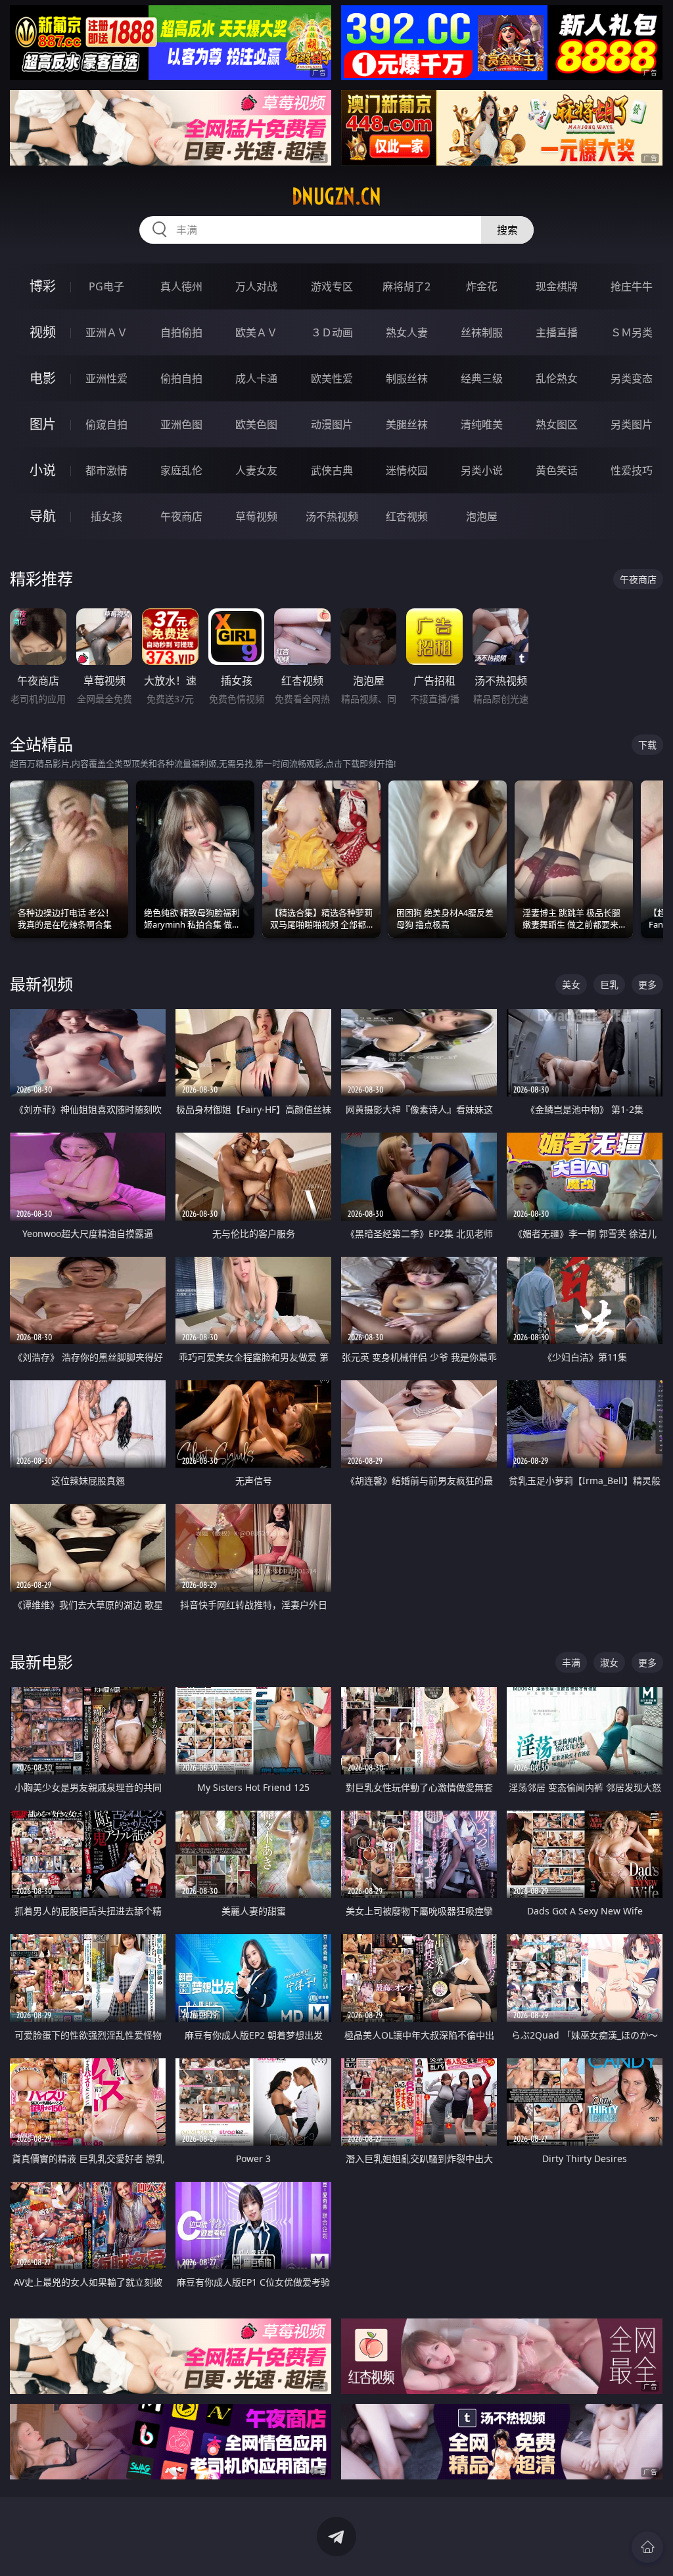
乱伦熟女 (557, 378)
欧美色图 (256, 424)
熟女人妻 (407, 332)
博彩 (43, 286)
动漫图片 (332, 424)
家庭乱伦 (181, 470)
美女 (571, 984)
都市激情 (106, 470)
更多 (647, 984)
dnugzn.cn (336, 196)
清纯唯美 (482, 424)
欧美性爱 (332, 378)
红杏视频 (407, 516)
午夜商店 (181, 516)
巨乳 (609, 984)
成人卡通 (256, 378)
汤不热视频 (332, 516)
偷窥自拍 (106, 424)
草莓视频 (256, 516)
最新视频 (41, 984)
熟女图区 (557, 424)
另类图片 (632, 424)
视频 (43, 332)
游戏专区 (332, 286)
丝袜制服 (482, 332)
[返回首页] (647, 2547)
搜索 (507, 230)
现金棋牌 (557, 286)
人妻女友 (256, 470)
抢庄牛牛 (632, 286)
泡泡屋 (482, 516)
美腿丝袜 (407, 424)
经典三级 (482, 378)
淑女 (609, 1662)
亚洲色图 (181, 424)
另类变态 (632, 378)
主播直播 (557, 332)
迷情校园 (407, 470)
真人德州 (181, 286)
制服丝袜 (407, 378)
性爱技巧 (632, 470)
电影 (43, 378)
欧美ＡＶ (256, 332)
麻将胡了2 (406, 286)
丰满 (571, 1662)
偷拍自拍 (181, 378)
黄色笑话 (557, 470)
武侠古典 (332, 470)
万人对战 (256, 286)
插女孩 (106, 516)
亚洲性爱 (106, 378)
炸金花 (482, 286)
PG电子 (106, 286)
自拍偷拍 (181, 332)
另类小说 (482, 470)
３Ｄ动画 (332, 332)
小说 (43, 470)
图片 (43, 424)
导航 (43, 516)
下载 (647, 745)
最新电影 (41, 1662)
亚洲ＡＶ (106, 332)
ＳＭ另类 (632, 332)
